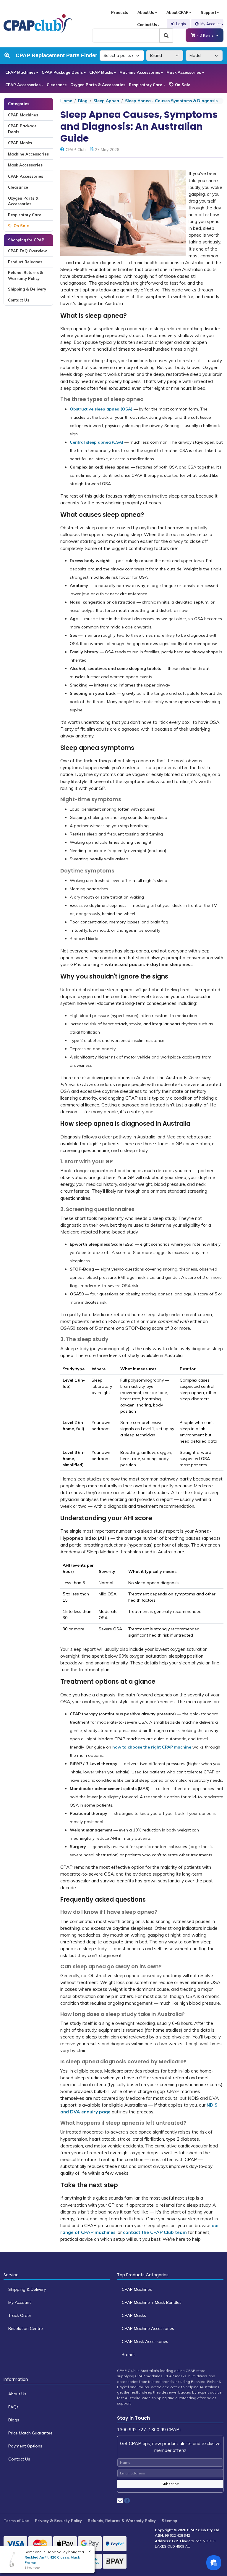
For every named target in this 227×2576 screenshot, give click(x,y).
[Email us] (120, 2501)
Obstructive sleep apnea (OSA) (101, 409)
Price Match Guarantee (30, 2433)
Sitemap (169, 2521)
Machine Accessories (140, 72)
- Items (206, 35)
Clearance (57, 85)
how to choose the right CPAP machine (152, 1747)
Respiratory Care (146, 85)
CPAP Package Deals (62, 72)
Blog (83, 101)
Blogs (14, 2420)
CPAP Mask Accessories (145, 2341)
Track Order (20, 2315)
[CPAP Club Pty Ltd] (38, 23)
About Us (146, 12)
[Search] (166, 36)
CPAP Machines (20, 72)
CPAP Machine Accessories (148, 2328)
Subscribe (170, 2484)
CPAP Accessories (23, 85)
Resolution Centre (26, 2328)
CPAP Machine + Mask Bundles (152, 2302)
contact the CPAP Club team (155, 2232)
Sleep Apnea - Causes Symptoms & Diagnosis (171, 101)
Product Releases (25, 262)
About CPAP (177, 12)
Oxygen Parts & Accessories (98, 85)
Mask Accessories (184, 72)
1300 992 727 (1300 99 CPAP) (149, 2430)
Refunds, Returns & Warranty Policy (122, 2521)
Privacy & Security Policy (58, 2521)
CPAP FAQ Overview (27, 251)
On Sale (182, 85)
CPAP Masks (101, 72)
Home (66, 101)
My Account (211, 24)
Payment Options (25, 2446)
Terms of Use (16, 2521)
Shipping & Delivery (27, 289)
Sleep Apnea (106, 101)
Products (120, 12)
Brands (129, 2354)
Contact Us (147, 25)
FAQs (13, 2407)
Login (181, 24)
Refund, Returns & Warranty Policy (25, 275)
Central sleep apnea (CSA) (97, 442)
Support (208, 12)
